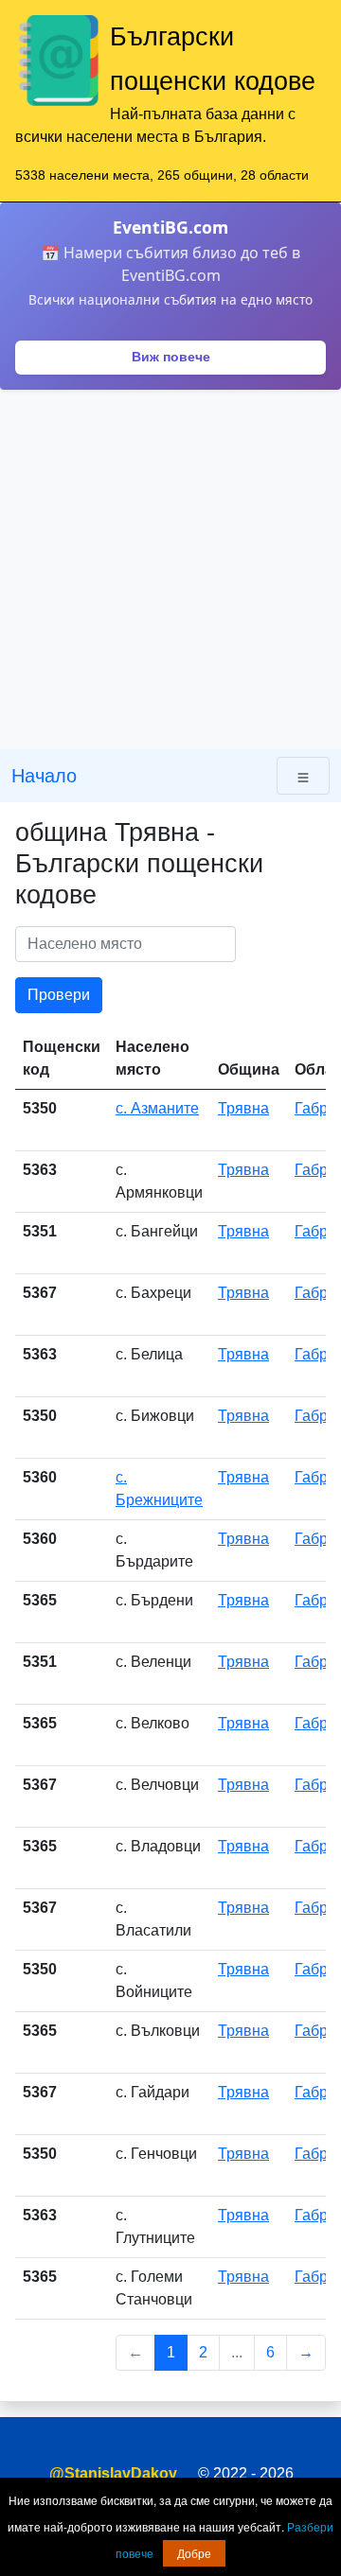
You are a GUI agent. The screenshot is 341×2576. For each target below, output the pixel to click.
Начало (44, 776)
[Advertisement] (170, 570)
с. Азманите (157, 1108)
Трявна (243, 1108)
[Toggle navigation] (303, 776)
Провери (59, 995)
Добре (194, 2553)
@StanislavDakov (113, 2473)
